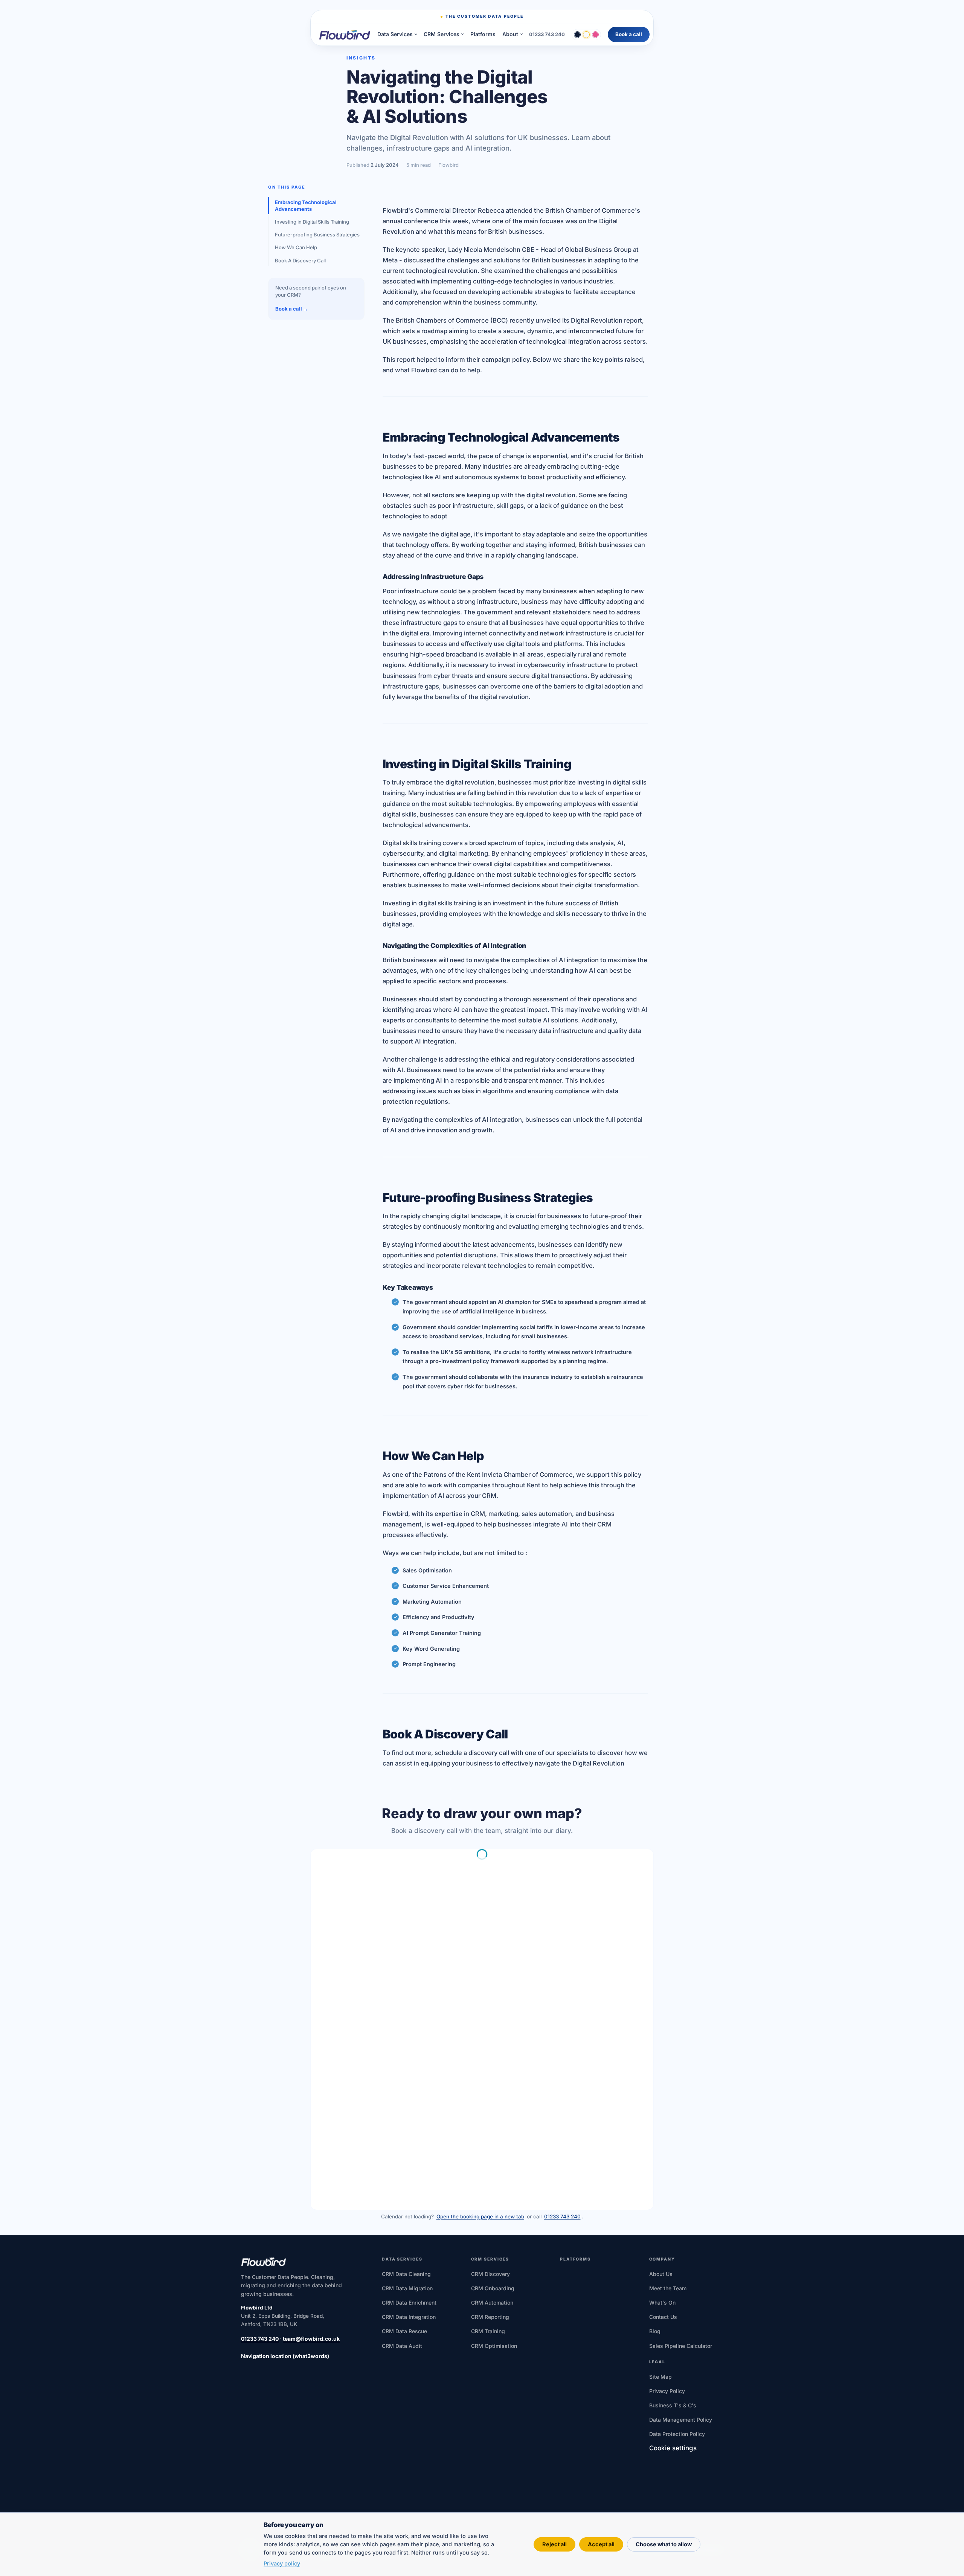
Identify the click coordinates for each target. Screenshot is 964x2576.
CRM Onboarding (493, 2288)
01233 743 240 (547, 34)
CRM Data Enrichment (409, 2303)
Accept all (601, 2544)
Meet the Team (668, 2288)
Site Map (660, 2377)
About (510, 34)
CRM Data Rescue (404, 2331)
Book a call (629, 34)
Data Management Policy (681, 2420)
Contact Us (663, 2317)
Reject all (554, 2544)
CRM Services (442, 34)
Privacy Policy (667, 2391)
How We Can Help (296, 247)
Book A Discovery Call (300, 260)
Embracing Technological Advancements (306, 205)
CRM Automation (492, 2303)
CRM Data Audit (402, 2346)
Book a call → (292, 308)
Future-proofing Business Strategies (317, 235)
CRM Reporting (490, 2317)
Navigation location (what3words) (285, 2356)
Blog (655, 2331)
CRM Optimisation (494, 2346)
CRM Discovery (490, 2274)
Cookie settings (673, 2448)
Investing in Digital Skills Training (312, 221)
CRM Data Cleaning (406, 2274)
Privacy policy (282, 2563)
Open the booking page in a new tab (480, 2216)
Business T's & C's (673, 2405)
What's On (662, 2303)
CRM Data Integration (409, 2317)
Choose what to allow (664, 2544)
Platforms (483, 34)
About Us (661, 2274)
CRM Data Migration (407, 2288)
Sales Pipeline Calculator (681, 2346)
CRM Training (488, 2331)
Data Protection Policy (677, 2434)
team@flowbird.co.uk (311, 2339)
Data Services (395, 34)
